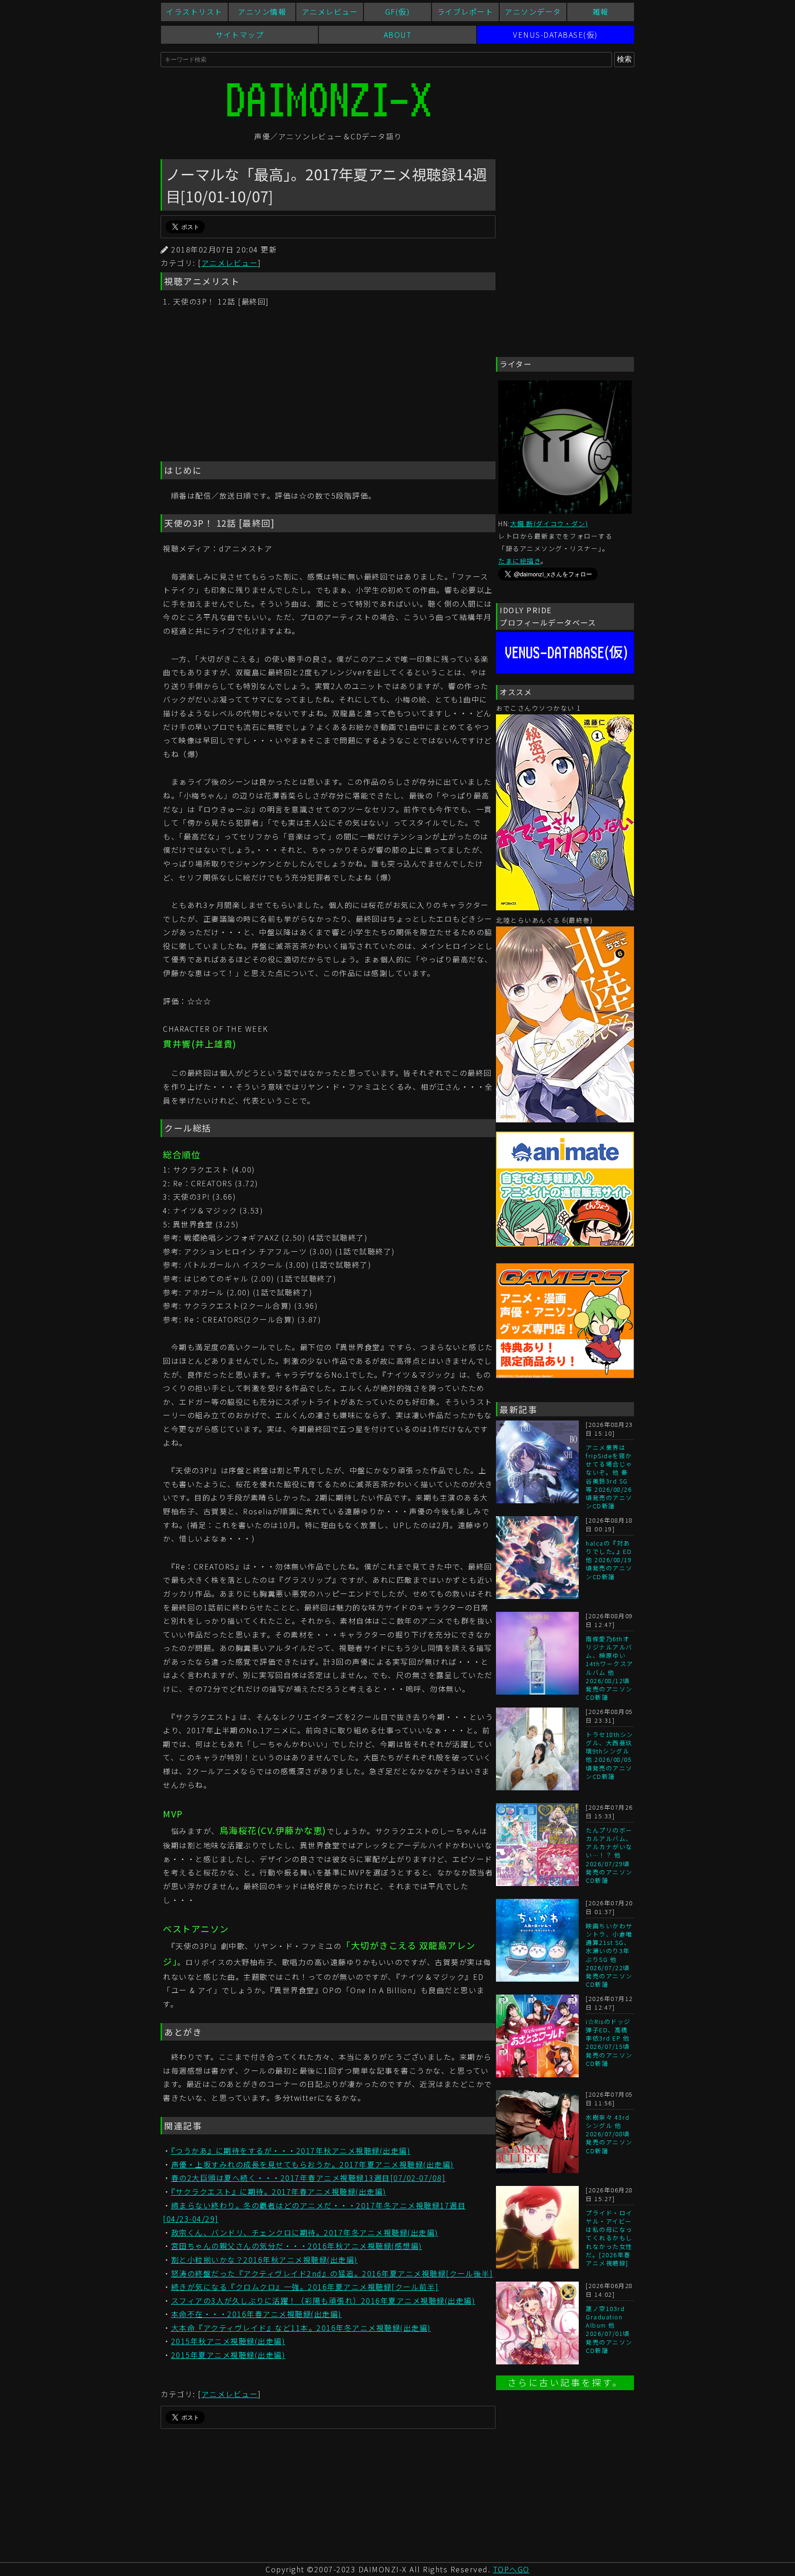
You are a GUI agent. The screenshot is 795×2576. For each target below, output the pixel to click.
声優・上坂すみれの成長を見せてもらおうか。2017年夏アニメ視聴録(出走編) (313, 2164)
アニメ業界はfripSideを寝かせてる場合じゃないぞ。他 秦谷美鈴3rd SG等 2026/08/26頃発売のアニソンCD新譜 (609, 1477)
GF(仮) (398, 11)
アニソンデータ (533, 11)
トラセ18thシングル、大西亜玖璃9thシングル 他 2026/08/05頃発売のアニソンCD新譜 (610, 1755)
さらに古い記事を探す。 (565, 2383)
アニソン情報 (262, 11)
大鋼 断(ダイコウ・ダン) (549, 523)
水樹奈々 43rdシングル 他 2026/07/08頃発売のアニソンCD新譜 (609, 2134)
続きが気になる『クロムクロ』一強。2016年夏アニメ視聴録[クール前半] (305, 2287)
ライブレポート (465, 11)
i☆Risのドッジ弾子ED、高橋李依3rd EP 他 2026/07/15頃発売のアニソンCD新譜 (609, 2042)
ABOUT (398, 34)
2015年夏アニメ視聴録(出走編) (228, 2355)
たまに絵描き (519, 561)
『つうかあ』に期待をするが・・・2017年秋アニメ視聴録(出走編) (291, 2150)
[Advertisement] (328, 385)
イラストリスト (194, 11)
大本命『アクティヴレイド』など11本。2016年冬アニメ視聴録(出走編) (301, 2328)
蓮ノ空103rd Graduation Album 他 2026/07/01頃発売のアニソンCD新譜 (609, 2329)
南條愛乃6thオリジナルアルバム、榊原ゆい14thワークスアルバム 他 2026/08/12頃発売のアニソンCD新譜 (610, 1668)
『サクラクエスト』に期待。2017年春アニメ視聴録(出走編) (279, 2191)
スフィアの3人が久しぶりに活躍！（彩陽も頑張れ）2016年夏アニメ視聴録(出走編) (323, 2300)
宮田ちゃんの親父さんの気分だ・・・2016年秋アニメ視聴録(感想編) (297, 2246)
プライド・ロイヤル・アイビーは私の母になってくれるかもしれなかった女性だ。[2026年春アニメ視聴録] (609, 2238)
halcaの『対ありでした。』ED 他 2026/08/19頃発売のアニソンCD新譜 (609, 1560)
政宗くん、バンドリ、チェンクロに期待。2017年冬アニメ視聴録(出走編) (305, 2232)
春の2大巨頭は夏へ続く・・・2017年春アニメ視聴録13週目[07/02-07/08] (308, 2178)
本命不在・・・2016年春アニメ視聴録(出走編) (256, 2314)
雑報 (601, 11)
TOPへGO (511, 2569)
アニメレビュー (330, 11)
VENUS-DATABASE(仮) (556, 34)
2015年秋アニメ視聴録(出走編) (228, 2341)
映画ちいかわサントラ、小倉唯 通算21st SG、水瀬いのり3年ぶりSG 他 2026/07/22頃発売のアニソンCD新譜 (609, 1955)
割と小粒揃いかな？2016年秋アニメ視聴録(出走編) (265, 2260)
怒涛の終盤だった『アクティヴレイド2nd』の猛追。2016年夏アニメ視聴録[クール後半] (332, 2273)
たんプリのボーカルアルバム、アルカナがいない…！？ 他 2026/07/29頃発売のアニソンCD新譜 (609, 1855)
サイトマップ (239, 34)
